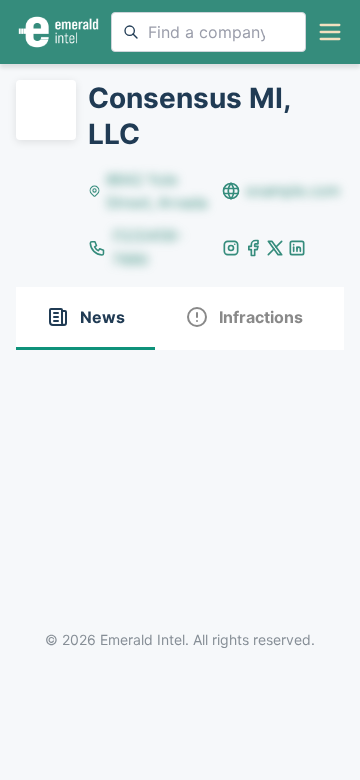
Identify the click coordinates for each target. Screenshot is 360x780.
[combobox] (208, 32)
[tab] (85, 318)
